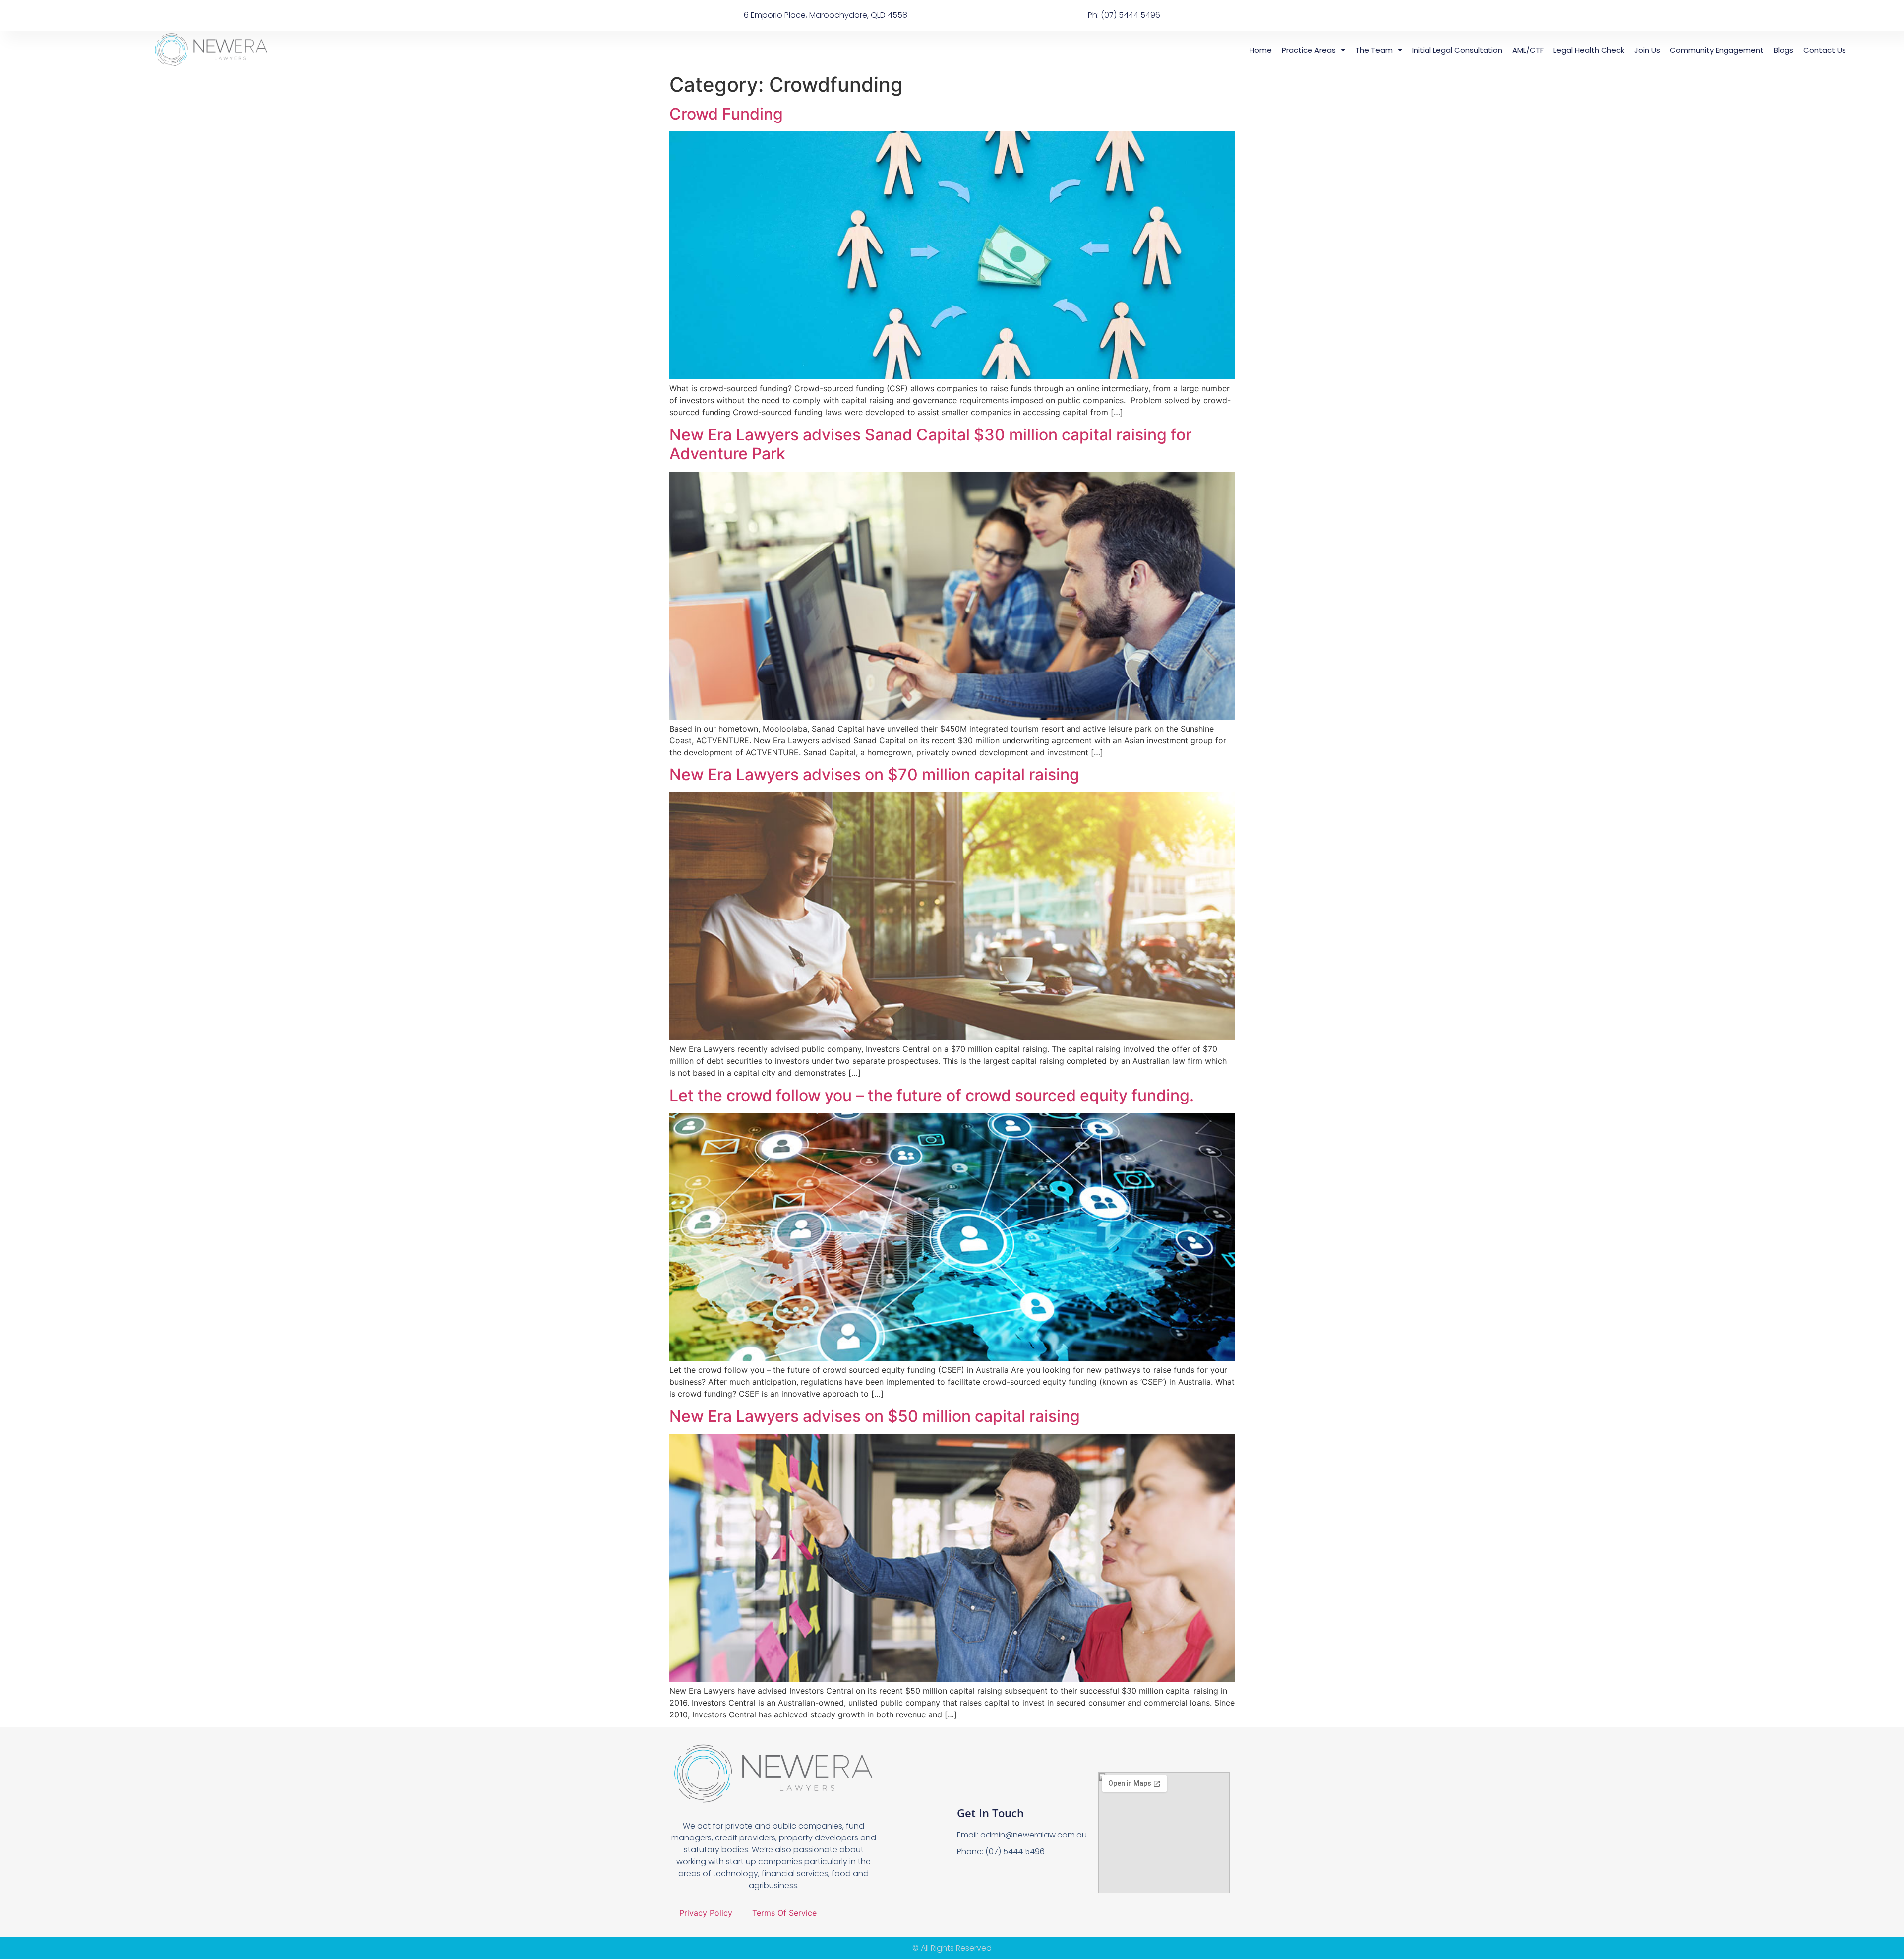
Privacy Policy (706, 1913)
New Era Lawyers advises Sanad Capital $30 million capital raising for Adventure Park (930, 444)
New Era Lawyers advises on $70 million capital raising (874, 774)
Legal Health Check (1589, 50)
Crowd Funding (726, 114)
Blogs (1784, 50)
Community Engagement (1717, 50)
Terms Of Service (784, 1913)
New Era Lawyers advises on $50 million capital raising (875, 1416)
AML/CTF (1528, 50)
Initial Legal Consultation (1457, 50)
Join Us (1647, 50)
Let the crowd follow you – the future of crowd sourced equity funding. (932, 1095)
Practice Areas (1309, 50)
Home (1261, 50)
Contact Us (1825, 50)
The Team (1374, 50)
